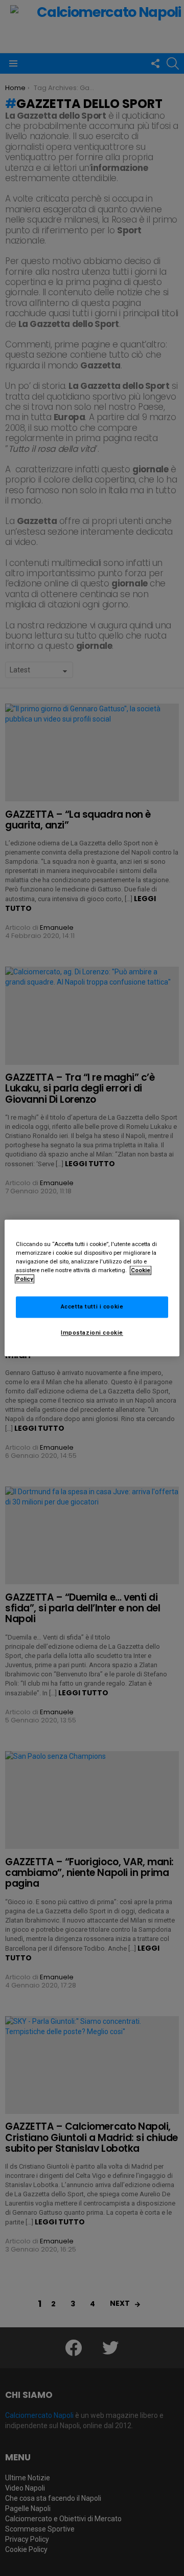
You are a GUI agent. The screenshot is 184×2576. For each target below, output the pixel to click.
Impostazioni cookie (92, 1333)
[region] (92, 1288)
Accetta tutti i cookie (92, 1307)
